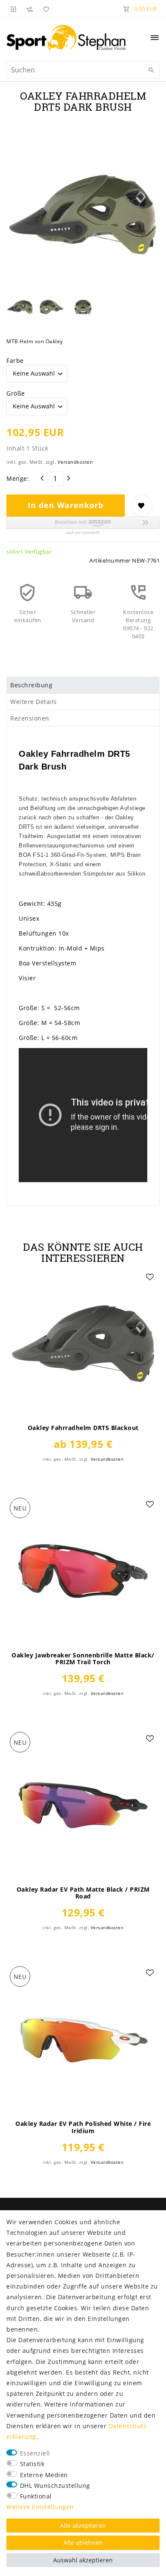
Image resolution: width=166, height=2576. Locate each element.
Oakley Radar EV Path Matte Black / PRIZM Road (83, 1893)
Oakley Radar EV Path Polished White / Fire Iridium (83, 2127)
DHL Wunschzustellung (55, 2486)
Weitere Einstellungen (40, 2507)
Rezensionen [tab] (30, 718)
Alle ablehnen (83, 2543)
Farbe (15, 360)
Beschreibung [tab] (31, 685)
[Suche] (151, 70)
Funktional (36, 2496)
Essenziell (35, 2453)
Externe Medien (44, 2475)
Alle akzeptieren (83, 2526)
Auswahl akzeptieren (83, 2560)
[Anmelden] (14, 9)
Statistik (32, 2464)
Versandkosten (75, 462)
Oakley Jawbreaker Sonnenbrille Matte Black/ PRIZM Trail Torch (83, 1659)
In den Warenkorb (66, 505)
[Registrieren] (30, 9)
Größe (16, 393)
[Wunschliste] (45, 9)
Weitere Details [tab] (34, 702)
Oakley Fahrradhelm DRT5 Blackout (83, 1428)
